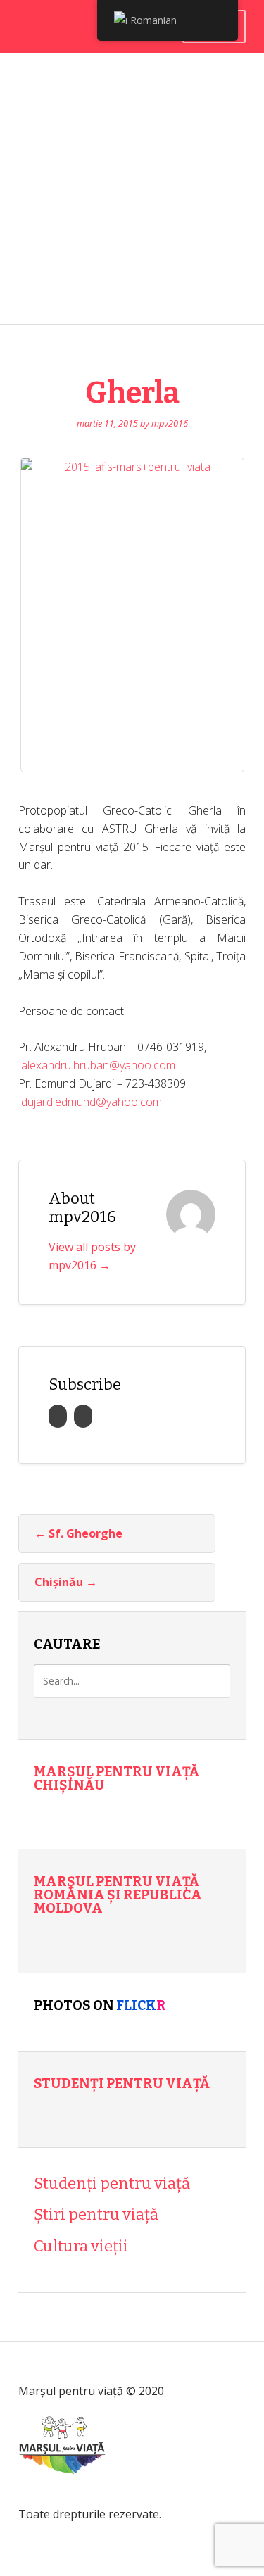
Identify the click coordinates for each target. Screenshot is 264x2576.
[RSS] (58, 1416)
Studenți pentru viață (122, 2084)
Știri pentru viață (96, 2214)
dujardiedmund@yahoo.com (92, 1102)
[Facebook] (83, 1416)
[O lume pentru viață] (62, 2495)
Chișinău (66, 1582)
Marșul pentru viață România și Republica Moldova (118, 1895)
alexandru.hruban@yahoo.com (98, 1065)
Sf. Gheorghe (78, 1533)
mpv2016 (170, 423)
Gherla (132, 393)
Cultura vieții (81, 2246)
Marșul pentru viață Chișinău (117, 1778)
